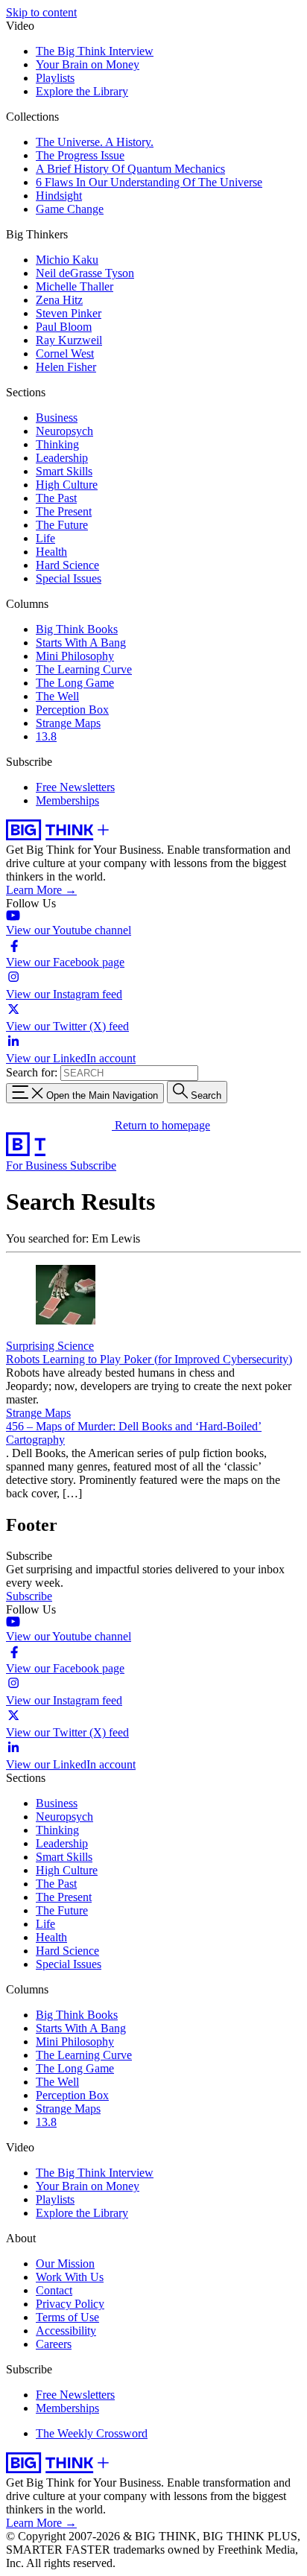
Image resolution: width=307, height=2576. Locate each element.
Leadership (62, 458)
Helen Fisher (66, 367)
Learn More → (41, 890)
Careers (54, 2344)
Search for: (32, 1072)
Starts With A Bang (81, 643)
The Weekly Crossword (92, 2433)
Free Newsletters (75, 787)
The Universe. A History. (95, 142)
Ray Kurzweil (69, 340)
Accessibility (66, 2331)
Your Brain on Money (88, 64)
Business (57, 418)
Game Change (70, 209)
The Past (56, 498)
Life (45, 538)
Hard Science (67, 565)
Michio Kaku (67, 260)
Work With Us (70, 2277)
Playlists (55, 78)
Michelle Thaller (75, 286)
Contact (54, 2290)
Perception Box (72, 710)
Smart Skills (64, 471)
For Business (38, 1165)
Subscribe (93, 1165)
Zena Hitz (59, 300)
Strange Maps (68, 723)
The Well (57, 696)
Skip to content (41, 12)
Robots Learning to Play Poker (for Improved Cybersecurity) (149, 1359)
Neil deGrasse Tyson (85, 273)
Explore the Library (82, 91)
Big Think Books (77, 629)
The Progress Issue (80, 155)
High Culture (67, 485)
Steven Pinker (69, 313)
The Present (64, 511)
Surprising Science (50, 1346)
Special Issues (69, 578)
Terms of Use (67, 2317)
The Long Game (75, 683)
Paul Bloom (64, 327)
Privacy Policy (70, 2304)
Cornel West (65, 353)
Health (51, 552)
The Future (62, 525)
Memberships (67, 800)
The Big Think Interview (95, 51)
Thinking (57, 444)
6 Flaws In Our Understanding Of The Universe (149, 182)
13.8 (46, 736)
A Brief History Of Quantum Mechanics (130, 169)
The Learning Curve (84, 669)
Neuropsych (64, 431)
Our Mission (65, 2263)
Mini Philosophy (75, 656)
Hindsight (59, 196)
